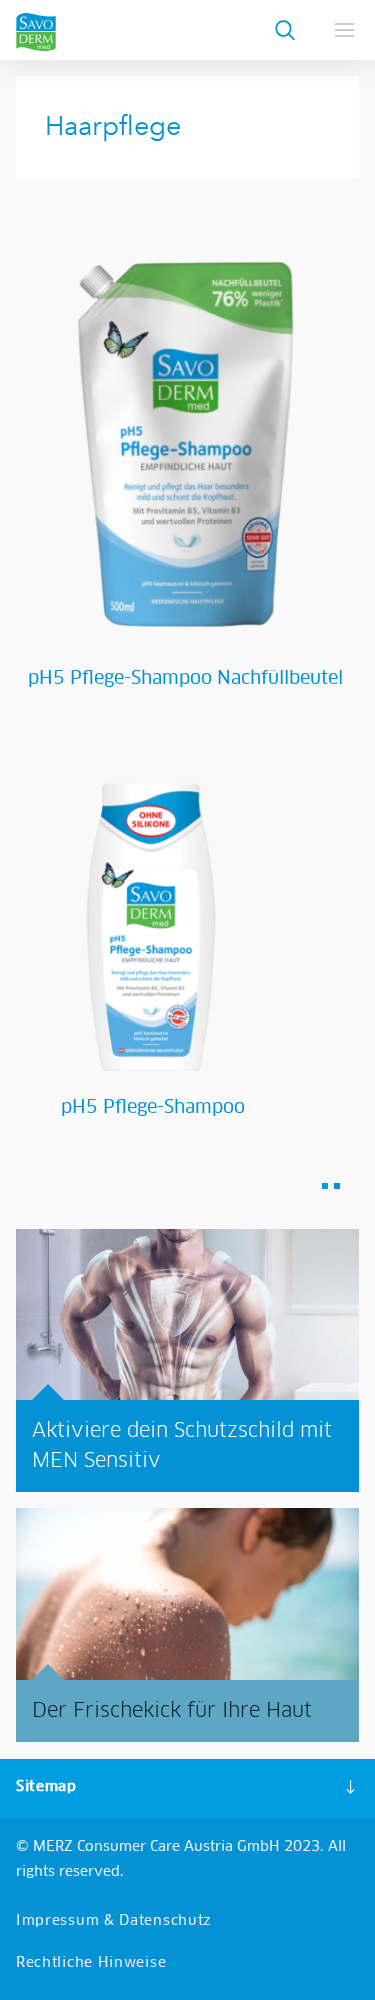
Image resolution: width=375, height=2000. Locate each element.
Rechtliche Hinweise (91, 1963)
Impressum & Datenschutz (114, 1921)
